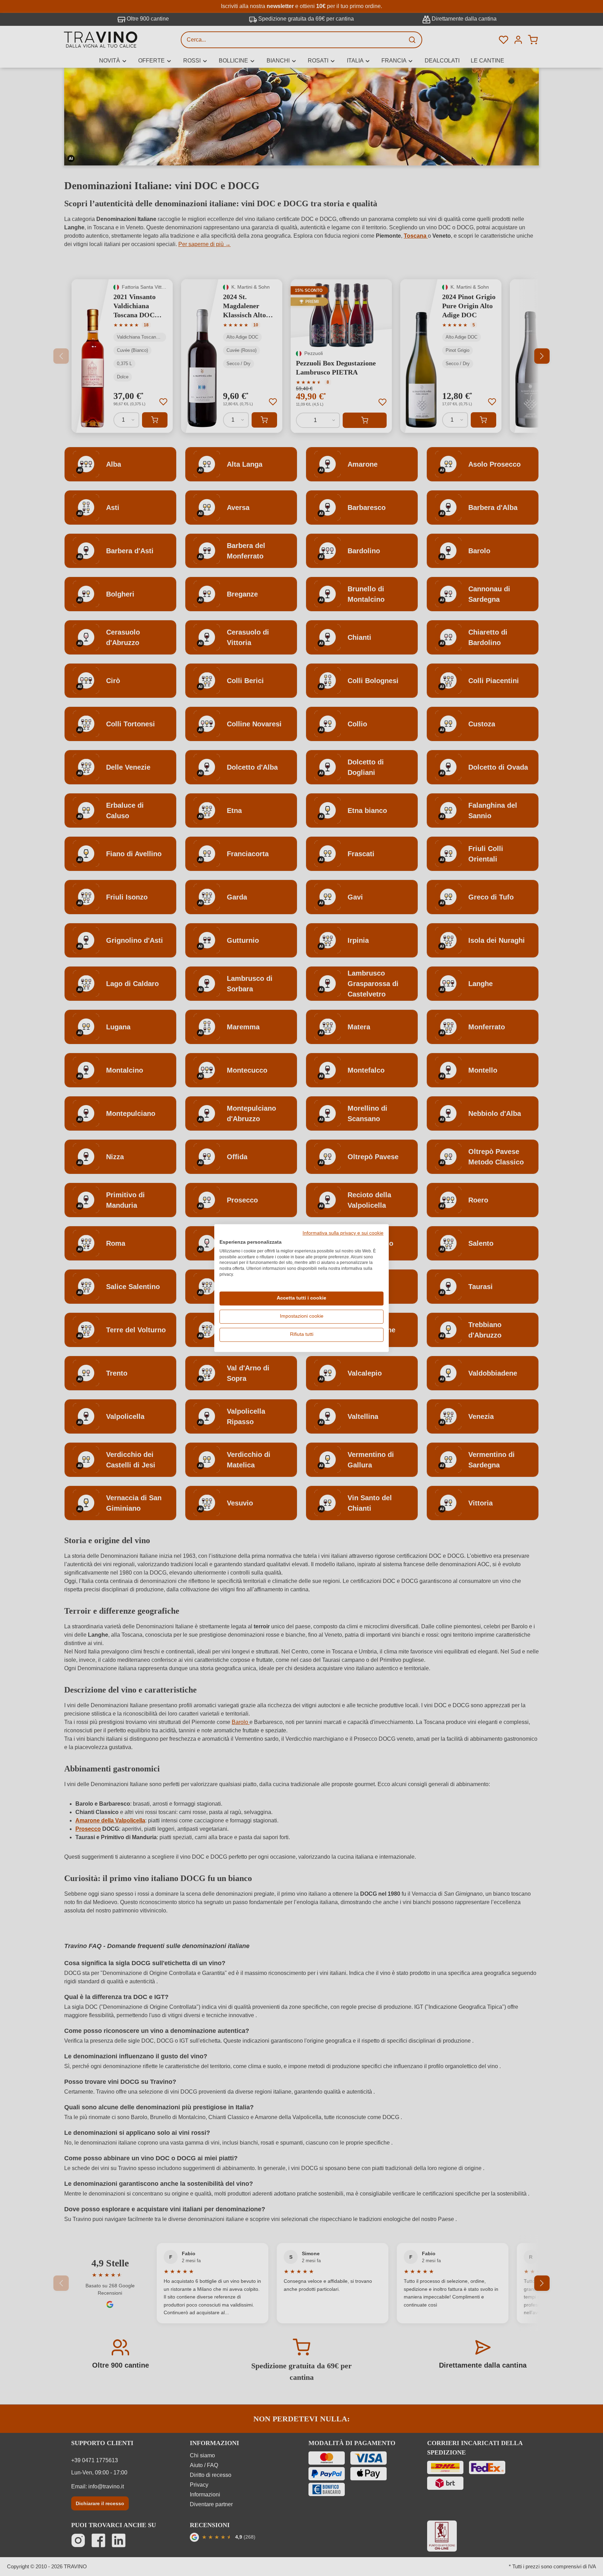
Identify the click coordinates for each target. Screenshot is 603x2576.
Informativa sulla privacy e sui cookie (343, 1233)
